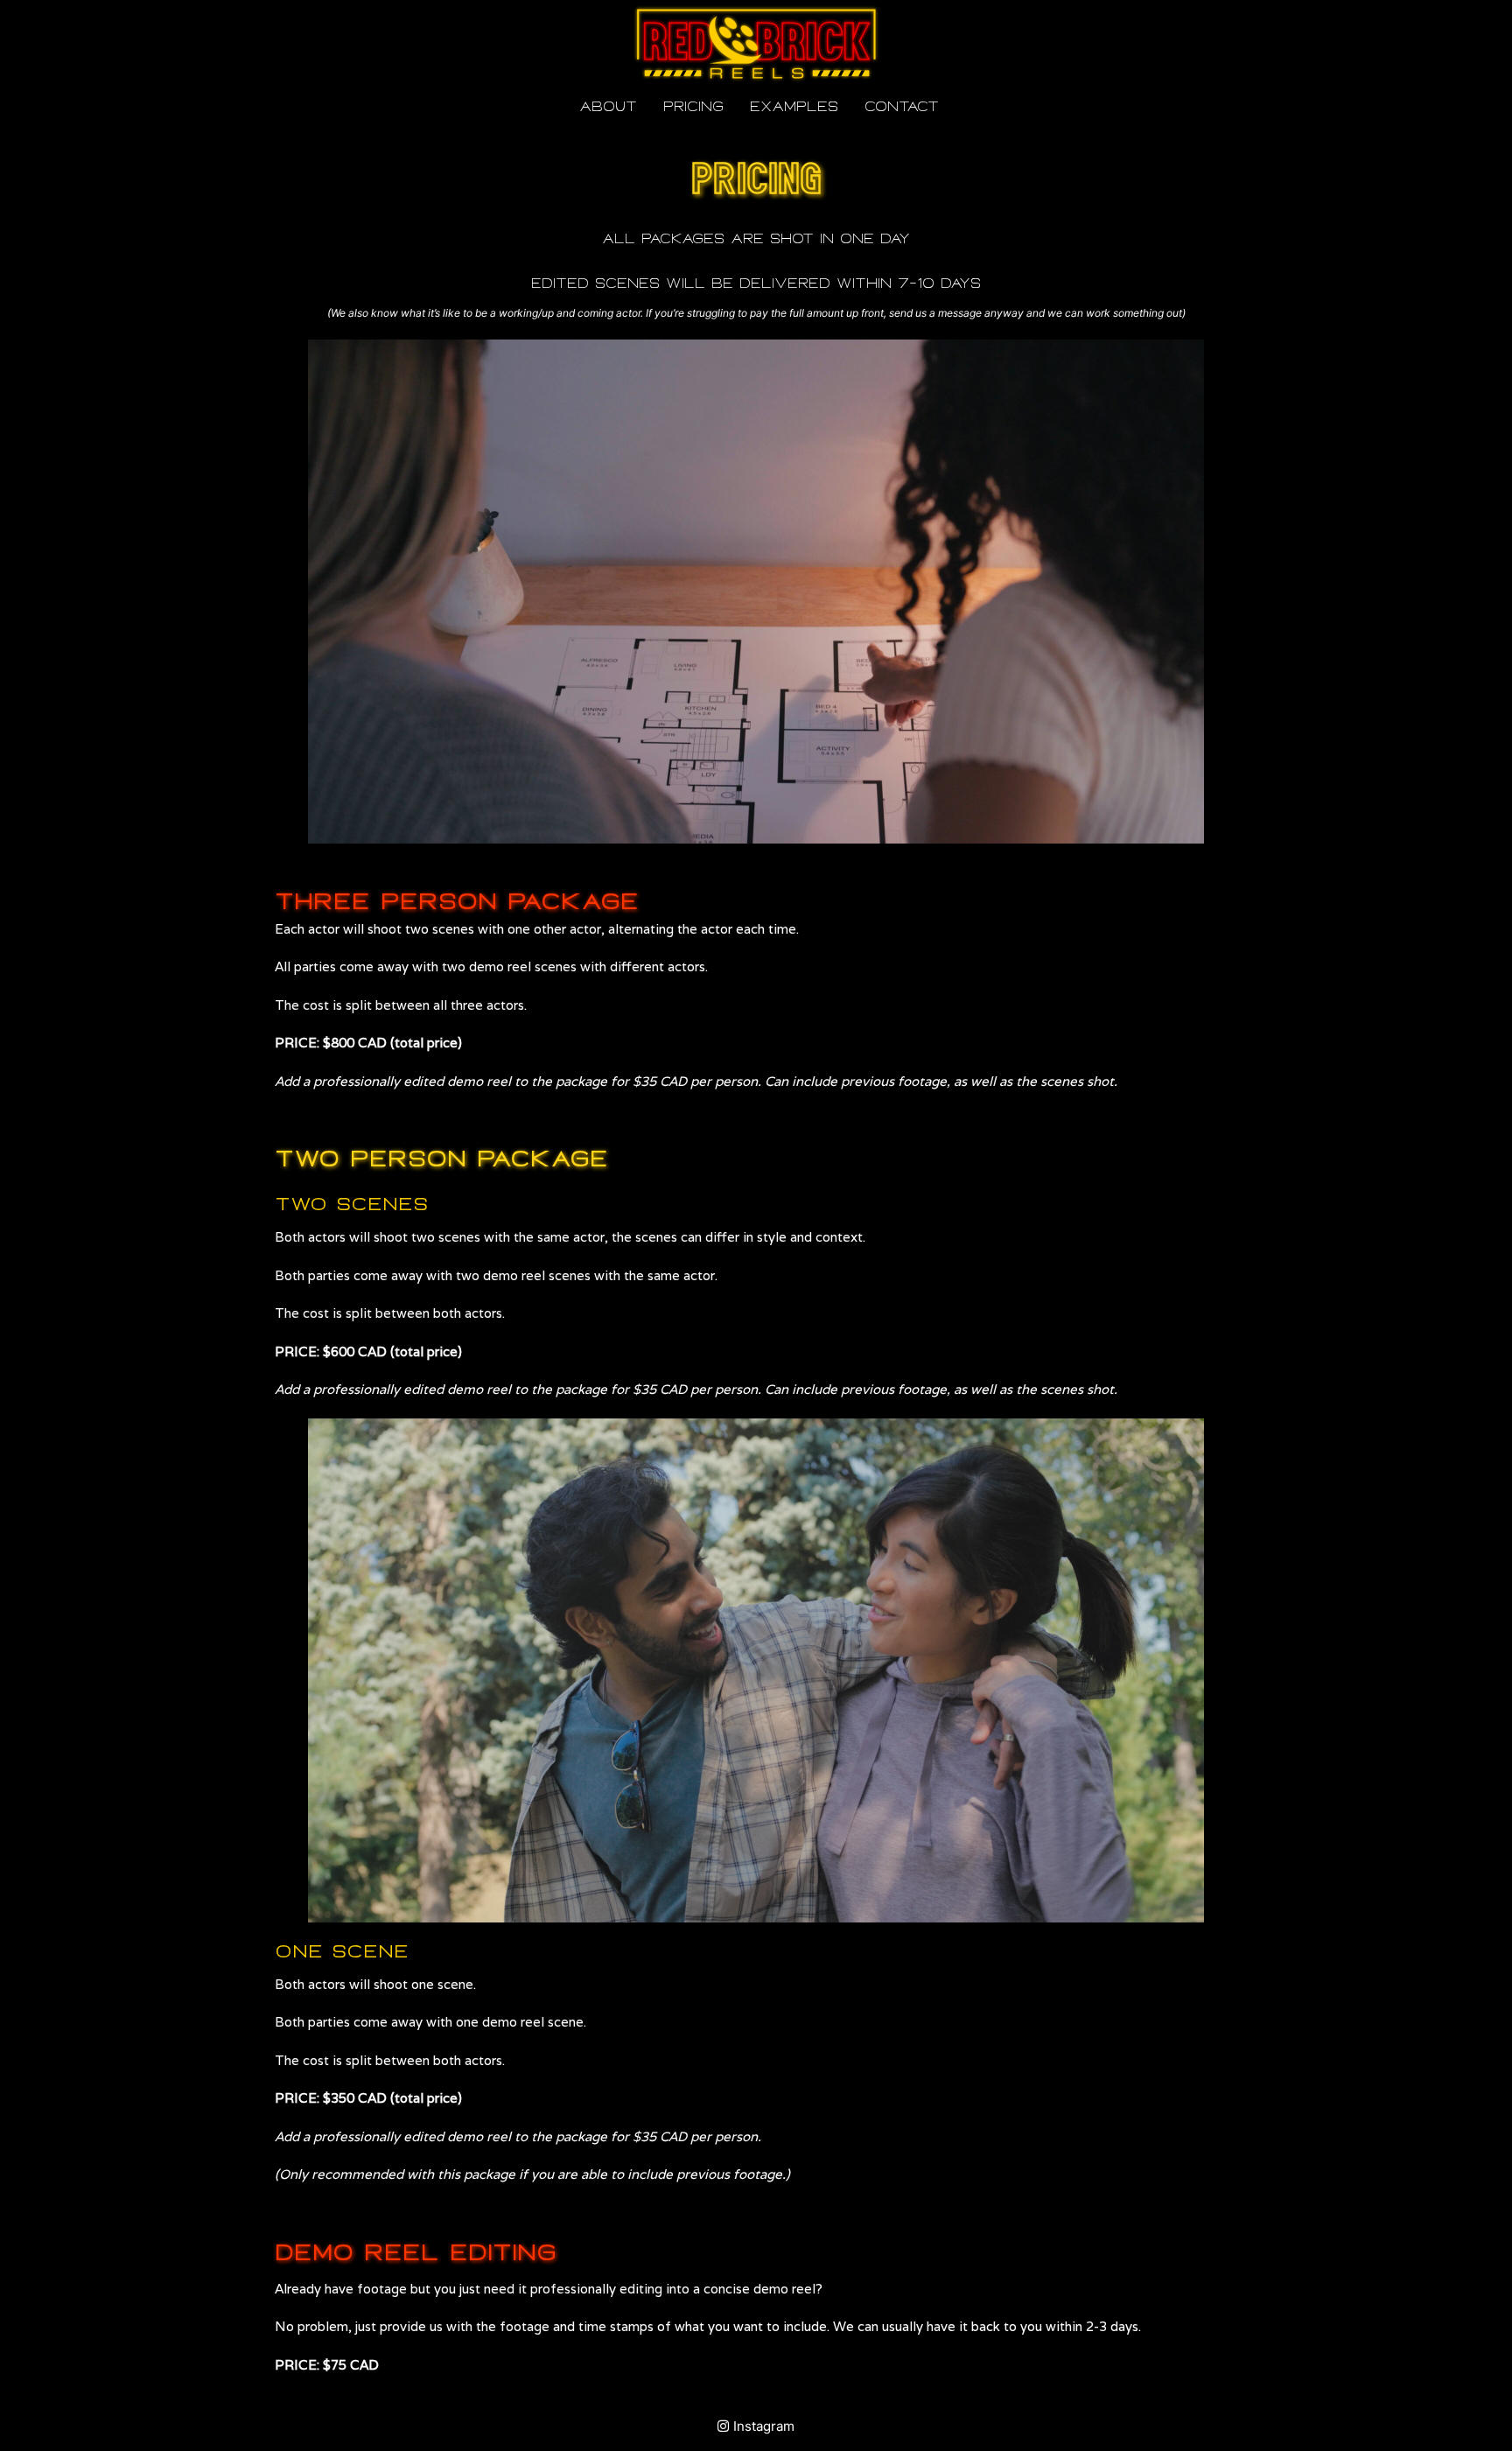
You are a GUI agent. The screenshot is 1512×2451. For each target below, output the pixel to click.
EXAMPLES (794, 107)
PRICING (693, 107)
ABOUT (608, 107)
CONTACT (902, 107)
